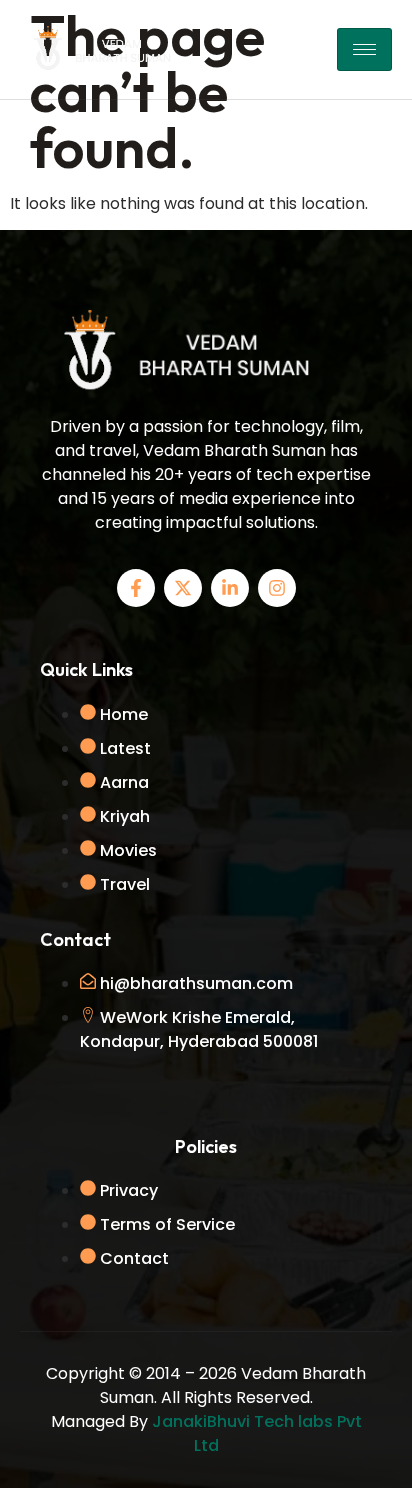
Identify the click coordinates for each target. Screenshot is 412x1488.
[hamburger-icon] (364, 49)
